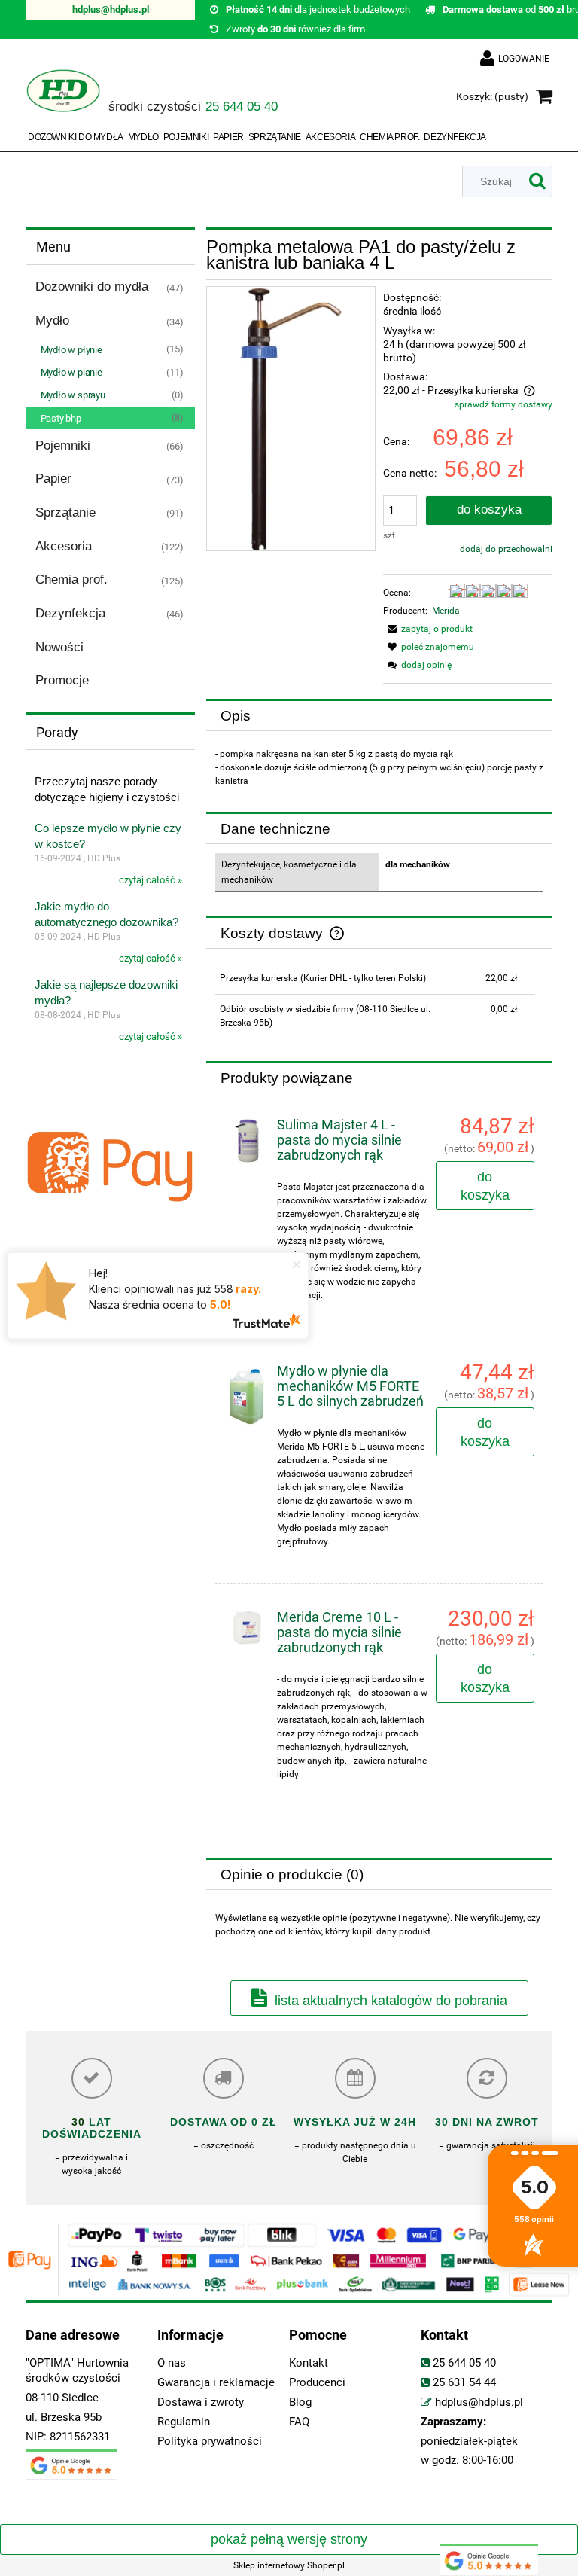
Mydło (52, 320)
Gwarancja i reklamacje (216, 2383)
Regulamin (184, 2422)
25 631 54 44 (464, 2383)
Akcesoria (64, 546)
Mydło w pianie (71, 372)
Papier (53, 479)
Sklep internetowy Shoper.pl (289, 2565)
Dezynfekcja (70, 613)
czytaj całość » (151, 880)
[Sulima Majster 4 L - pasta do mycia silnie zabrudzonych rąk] (247, 1141)
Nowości (59, 647)
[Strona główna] (63, 98)
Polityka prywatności (210, 2442)
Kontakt (309, 2363)
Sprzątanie (65, 512)
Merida (446, 611)
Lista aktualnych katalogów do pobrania (391, 2001)
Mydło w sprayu (73, 395)
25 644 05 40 (464, 2363)
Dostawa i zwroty (201, 2402)
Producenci (317, 2383)
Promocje (62, 680)
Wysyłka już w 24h (355, 2122)
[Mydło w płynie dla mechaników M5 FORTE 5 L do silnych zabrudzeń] (247, 1397)
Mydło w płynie (71, 350)
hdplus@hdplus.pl (111, 9)
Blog (300, 2402)
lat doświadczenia (92, 2128)
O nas (172, 2363)
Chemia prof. (71, 579)
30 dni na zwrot (487, 2122)
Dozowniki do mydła (92, 287)
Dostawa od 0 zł (224, 2122)
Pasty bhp (61, 418)
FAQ (299, 2422)
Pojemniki (63, 445)
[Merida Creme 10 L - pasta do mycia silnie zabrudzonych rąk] (247, 1628)
